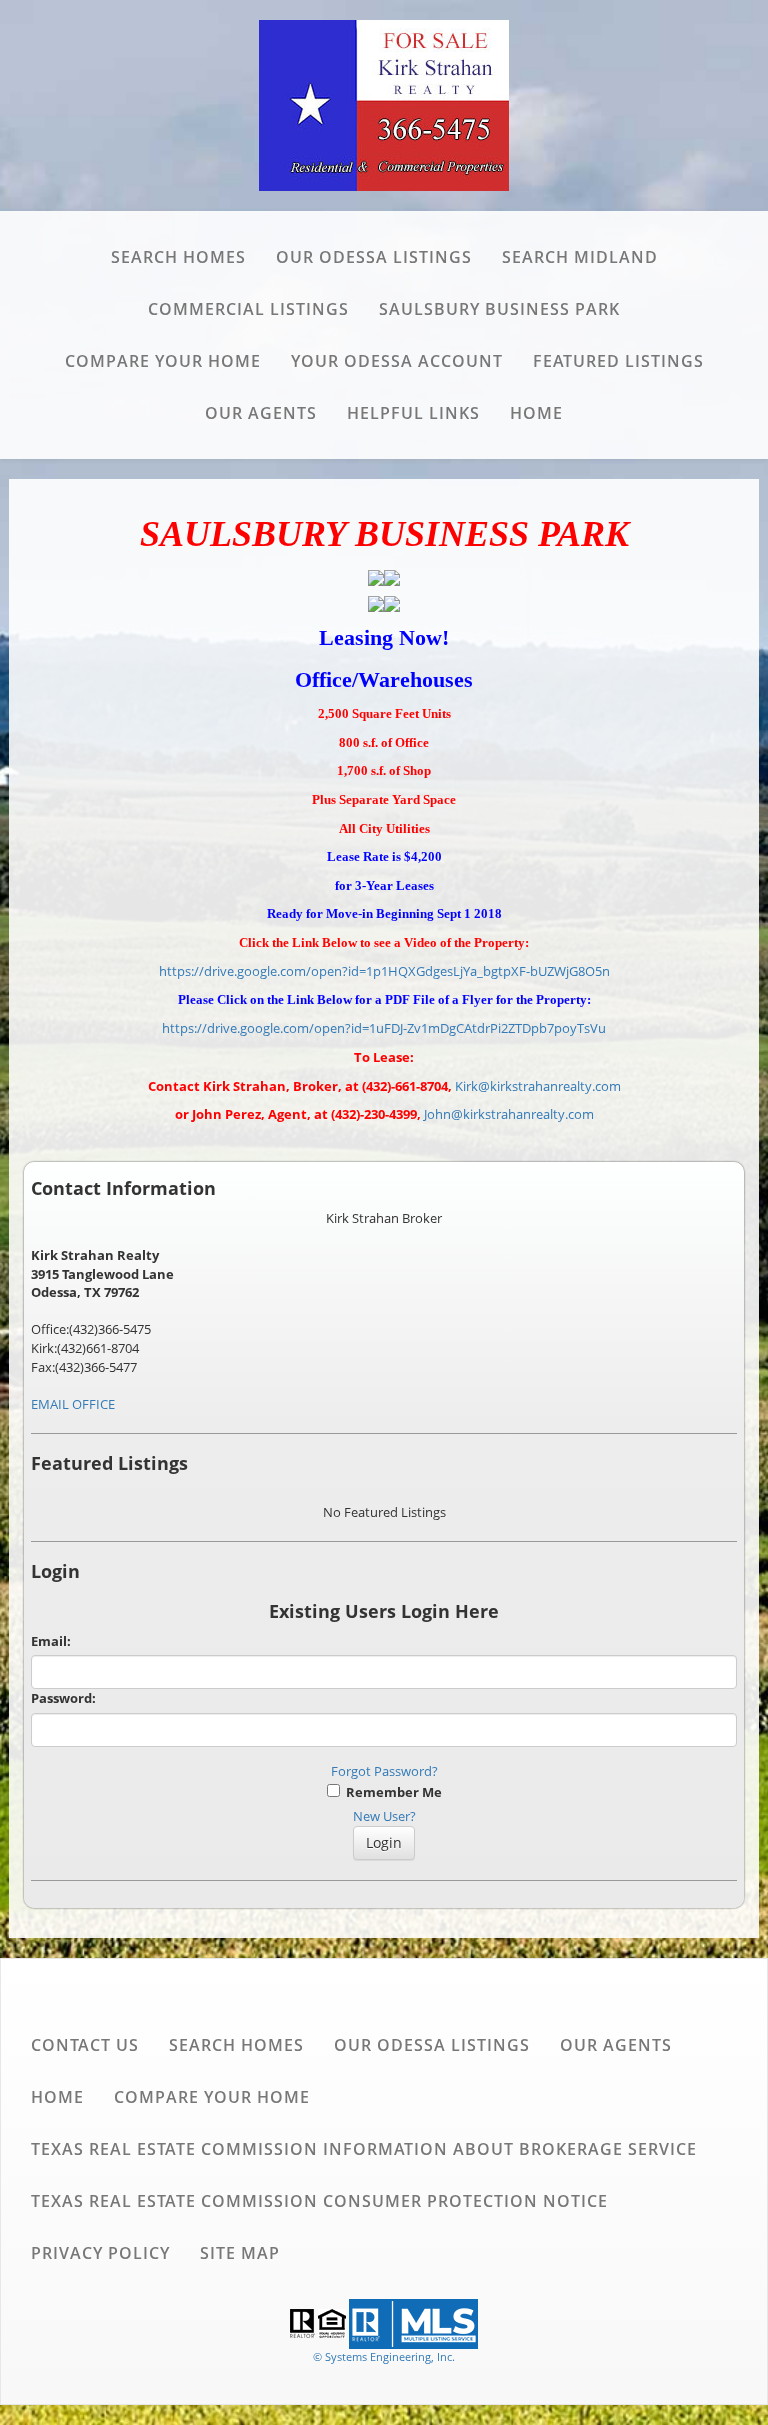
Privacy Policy (100, 2253)
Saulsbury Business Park (499, 309)
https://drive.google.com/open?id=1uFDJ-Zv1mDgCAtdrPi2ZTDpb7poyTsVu (384, 1028)
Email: (51, 1641)
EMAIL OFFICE (73, 1404)
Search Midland (580, 257)
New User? (384, 1816)
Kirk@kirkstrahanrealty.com (538, 1086)
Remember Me (391, 1792)
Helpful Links (413, 413)
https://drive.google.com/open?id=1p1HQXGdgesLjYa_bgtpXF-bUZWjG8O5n (384, 971)
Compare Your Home (163, 361)
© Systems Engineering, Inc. (384, 2356)
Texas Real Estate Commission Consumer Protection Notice (319, 2201)
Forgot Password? (384, 1771)
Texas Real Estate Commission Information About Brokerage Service (364, 2149)
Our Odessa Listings (374, 257)
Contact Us (85, 2045)
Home (536, 413)
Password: (63, 1698)
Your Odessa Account (397, 361)
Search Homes (178, 257)
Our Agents (261, 413)
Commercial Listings (248, 309)
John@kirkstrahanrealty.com (509, 1114)
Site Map (240, 2253)
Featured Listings (618, 361)
